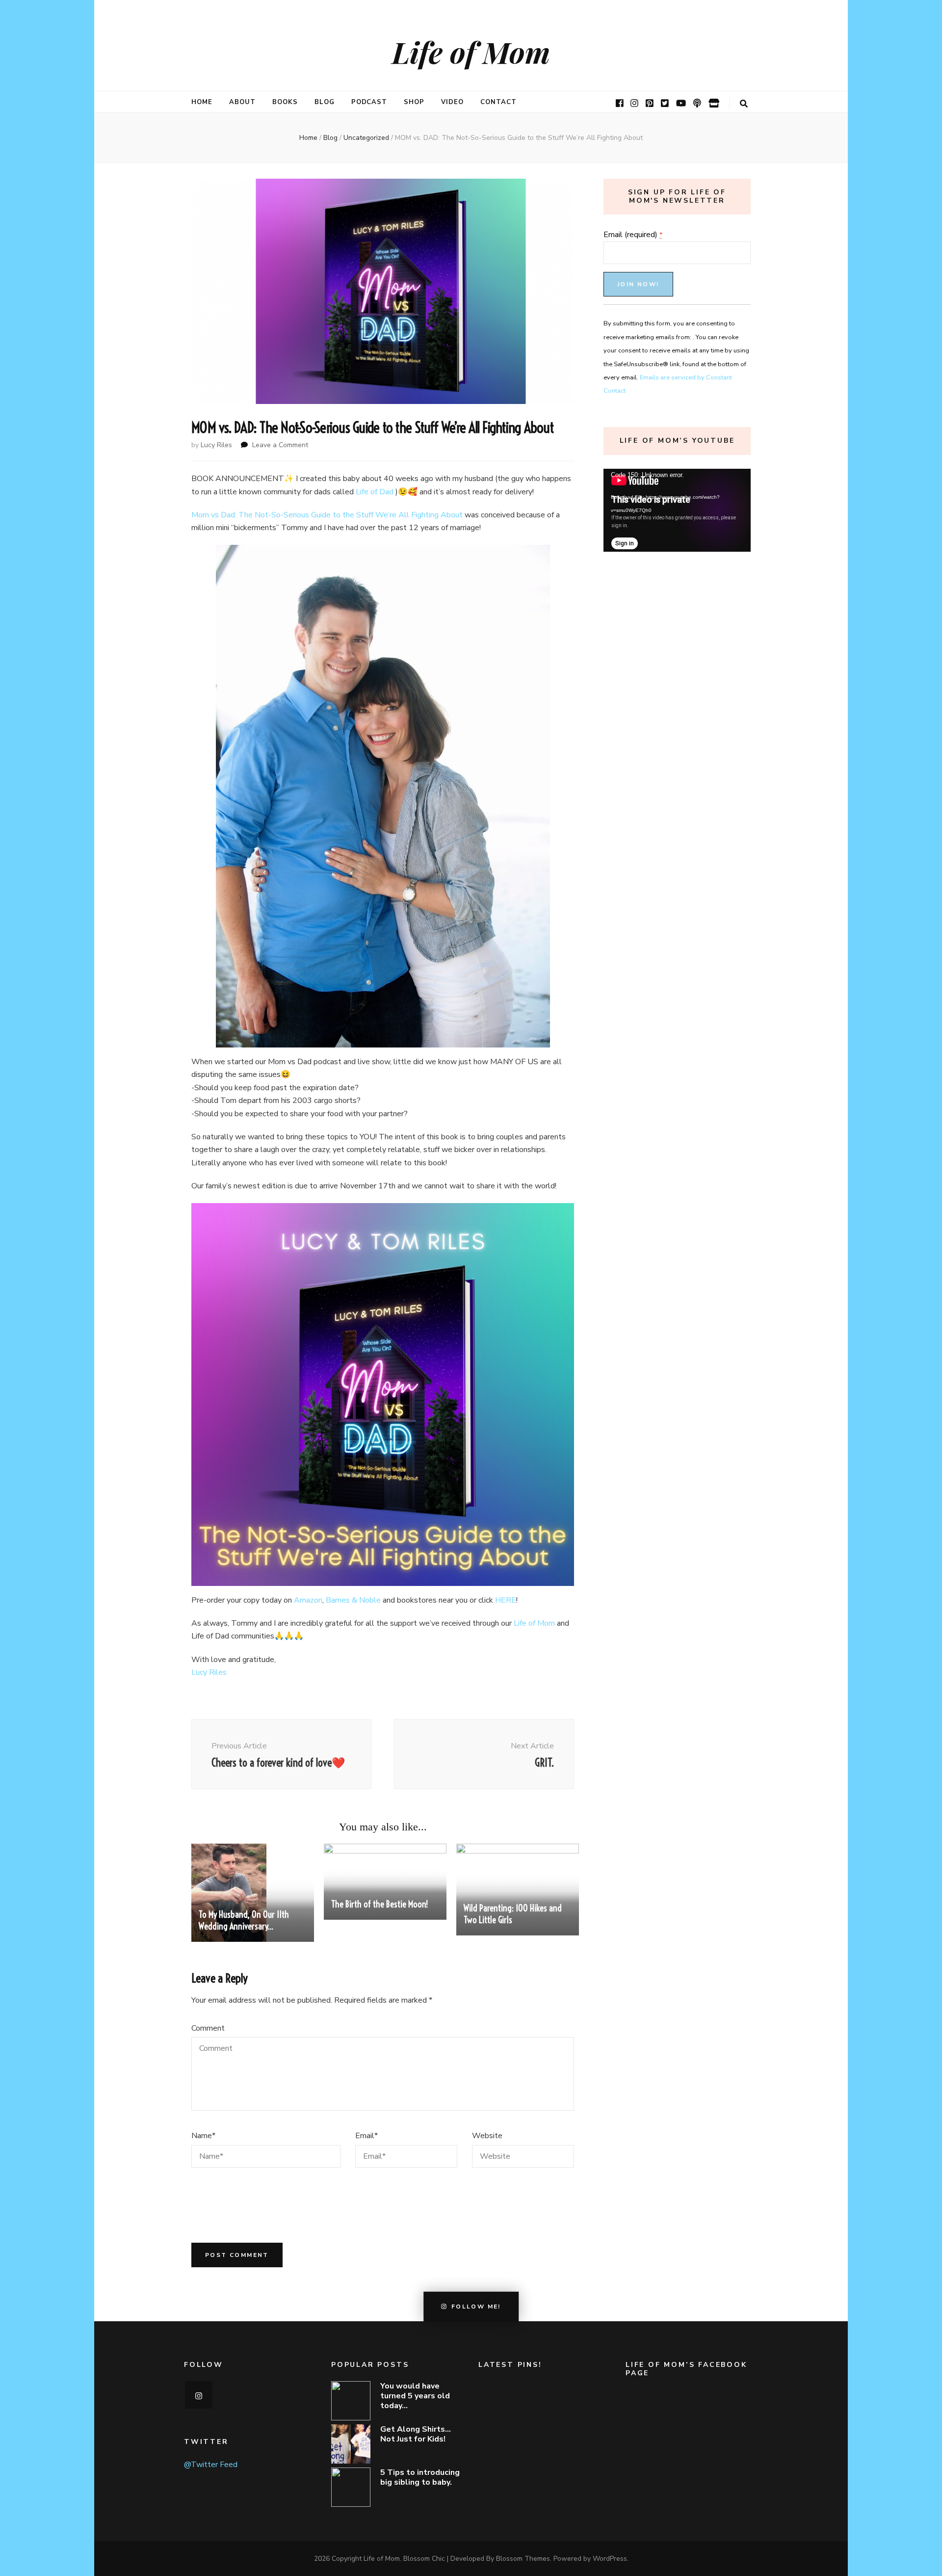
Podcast (369, 102)
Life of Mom (471, 52)
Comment (208, 2028)
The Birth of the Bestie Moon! (379, 1904)
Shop (414, 102)
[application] (677, 510)
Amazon (308, 1600)
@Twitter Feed (211, 2465)
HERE (506, 1600)
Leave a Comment (280, 445)
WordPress (610, 2559)
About (242, 102)
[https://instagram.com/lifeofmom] (199, 2395)
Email (366, 2136)
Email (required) (633, 235)
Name (203, 2136)
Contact (498, 102)
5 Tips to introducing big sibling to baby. (420, 2477)
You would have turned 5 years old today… (415, 2396)
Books (285, 102)
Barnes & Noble (353, 1600)
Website (487, 2136)
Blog (325, 102)
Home (202, 102)
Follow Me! (476, 2307)
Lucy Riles (216, 445)
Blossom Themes (523, 2559)
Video (452, 102)
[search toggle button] (744, 104)
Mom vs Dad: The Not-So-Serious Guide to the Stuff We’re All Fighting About (328, 515)
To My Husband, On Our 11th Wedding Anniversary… (244, 1920)
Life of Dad (375, 492)
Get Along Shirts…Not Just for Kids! (416, 2434)
